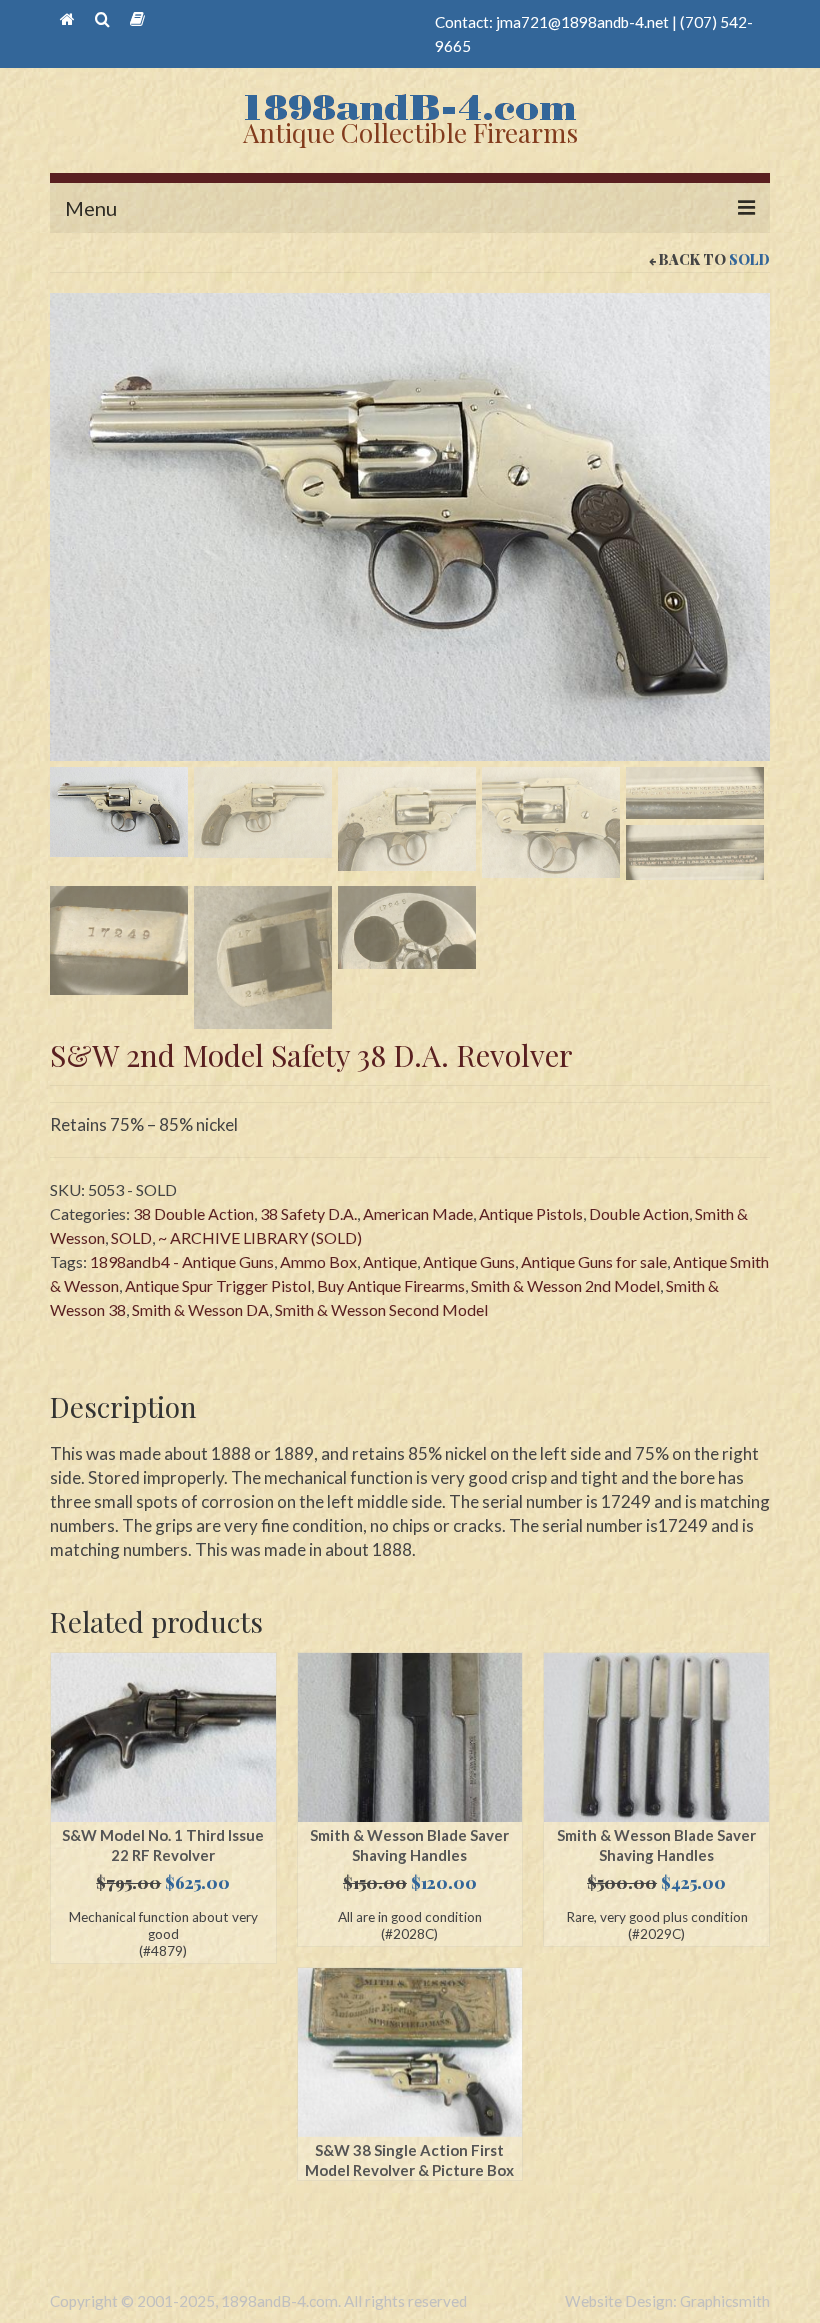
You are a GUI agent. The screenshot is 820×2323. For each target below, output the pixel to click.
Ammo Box (318, 1261)
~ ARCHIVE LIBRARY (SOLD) (260, 1237)
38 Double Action (193, 1213)
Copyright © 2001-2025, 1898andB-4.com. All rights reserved (258, 2301)
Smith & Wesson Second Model (381, 1309)
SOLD (749, 259)
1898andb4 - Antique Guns (182, 1261)
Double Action (639, 1213)
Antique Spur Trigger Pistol (218, 1285)
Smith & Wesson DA (200, 1309)
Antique (390, 1261)
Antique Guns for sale (594, 1261)
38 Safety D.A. (308, 1213)
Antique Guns (469, 1261)
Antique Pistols (531, 1213)
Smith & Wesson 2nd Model (565, 1285)
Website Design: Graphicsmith (667, 2301)
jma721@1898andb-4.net (582, 22)
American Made (418, 1213)
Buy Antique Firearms (391, 1285)
